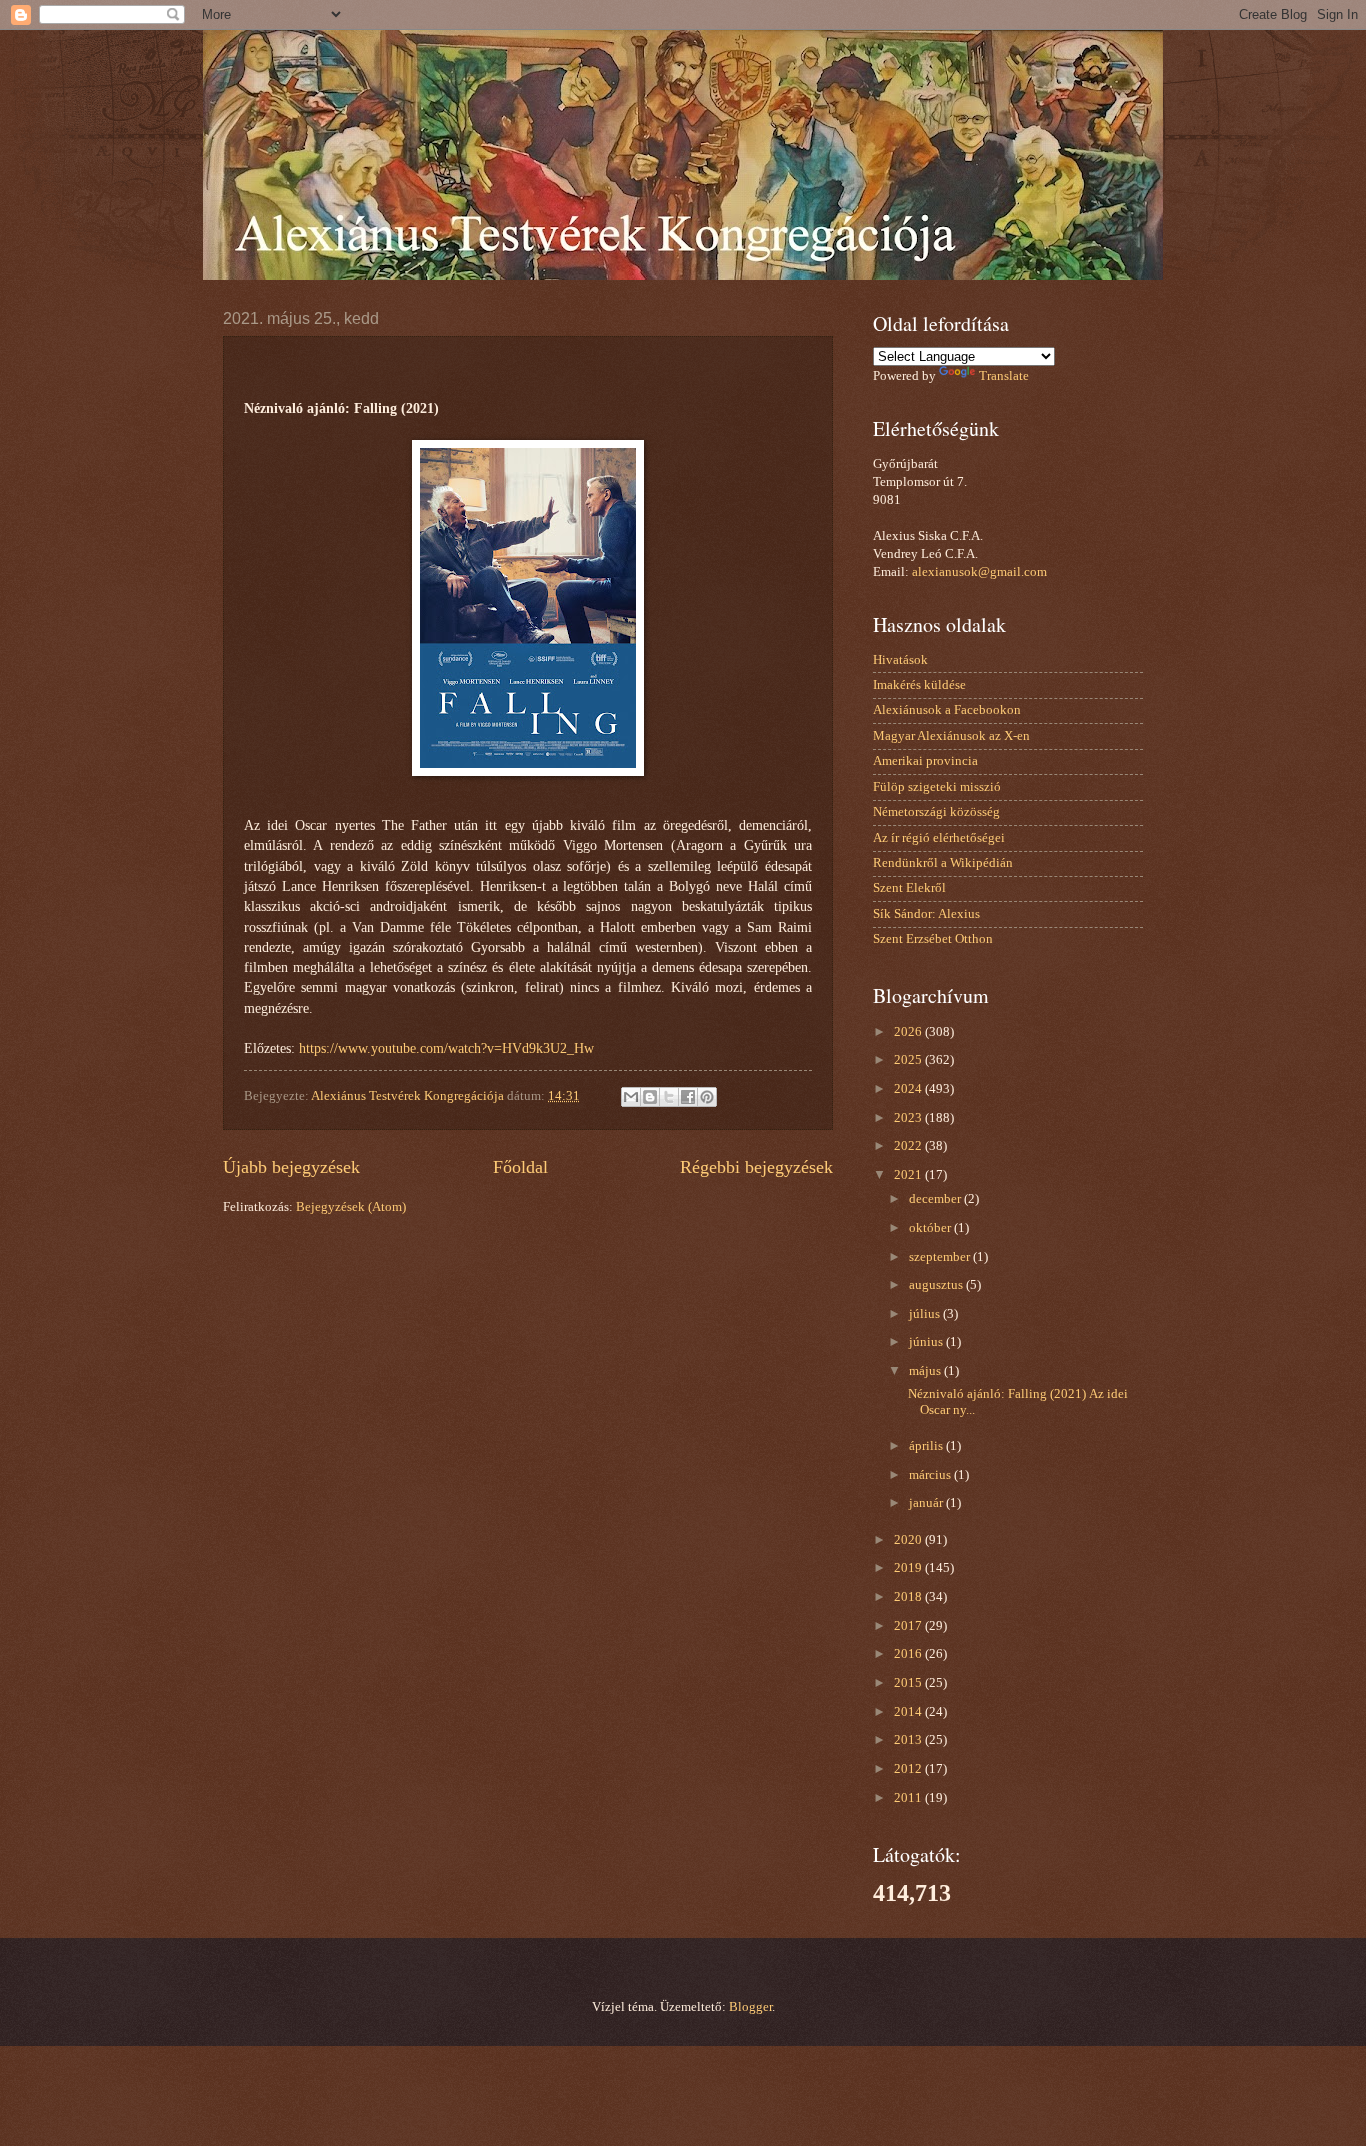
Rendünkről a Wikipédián (943, 863)
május (926, 1371)
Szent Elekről (909, 888)
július (926, 1314)
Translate (1004, 376)
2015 (909, 1683)
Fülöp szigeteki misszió (937, 787)
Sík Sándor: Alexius (926, 914)
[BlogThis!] (650, 1097)
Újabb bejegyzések (291, 1167)
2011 (909, 1798)
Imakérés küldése (919, 685)
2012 (909, 1769)
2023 (909, 1118)
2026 (909, 1032)
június (927, 1342)
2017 (909, 1626)
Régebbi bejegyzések (756, 1167)
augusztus (937, 1285)
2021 (909, 1175)
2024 (909, 1089)
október (931, 1228)
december (936, 1199)
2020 (909, 1540)
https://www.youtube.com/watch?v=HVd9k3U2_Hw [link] (446, 1048)
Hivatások (900, 660)
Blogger (750, 2007)
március (931, 1475)
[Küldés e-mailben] (631, 1097)
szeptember (941, 1257)
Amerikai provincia (925, 761)
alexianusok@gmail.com (979, 572)
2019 (909, 1568)
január (927, 1503)
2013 (909, 1740)
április (927, 1446)
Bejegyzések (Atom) (351, 1207)
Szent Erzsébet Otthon (933, 939)
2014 (909, 1712)
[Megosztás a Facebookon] (688, 1097)
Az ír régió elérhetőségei (939, 838)
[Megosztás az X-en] (669, 1097)
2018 (909, 1597)
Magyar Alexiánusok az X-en (951, 736)
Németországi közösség (936, 812)
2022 (909, 1146)
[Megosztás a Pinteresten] (707, 1097)
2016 (909, 1654)
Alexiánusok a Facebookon (947, 710)
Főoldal (520, 1167)
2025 (909, 1060)
